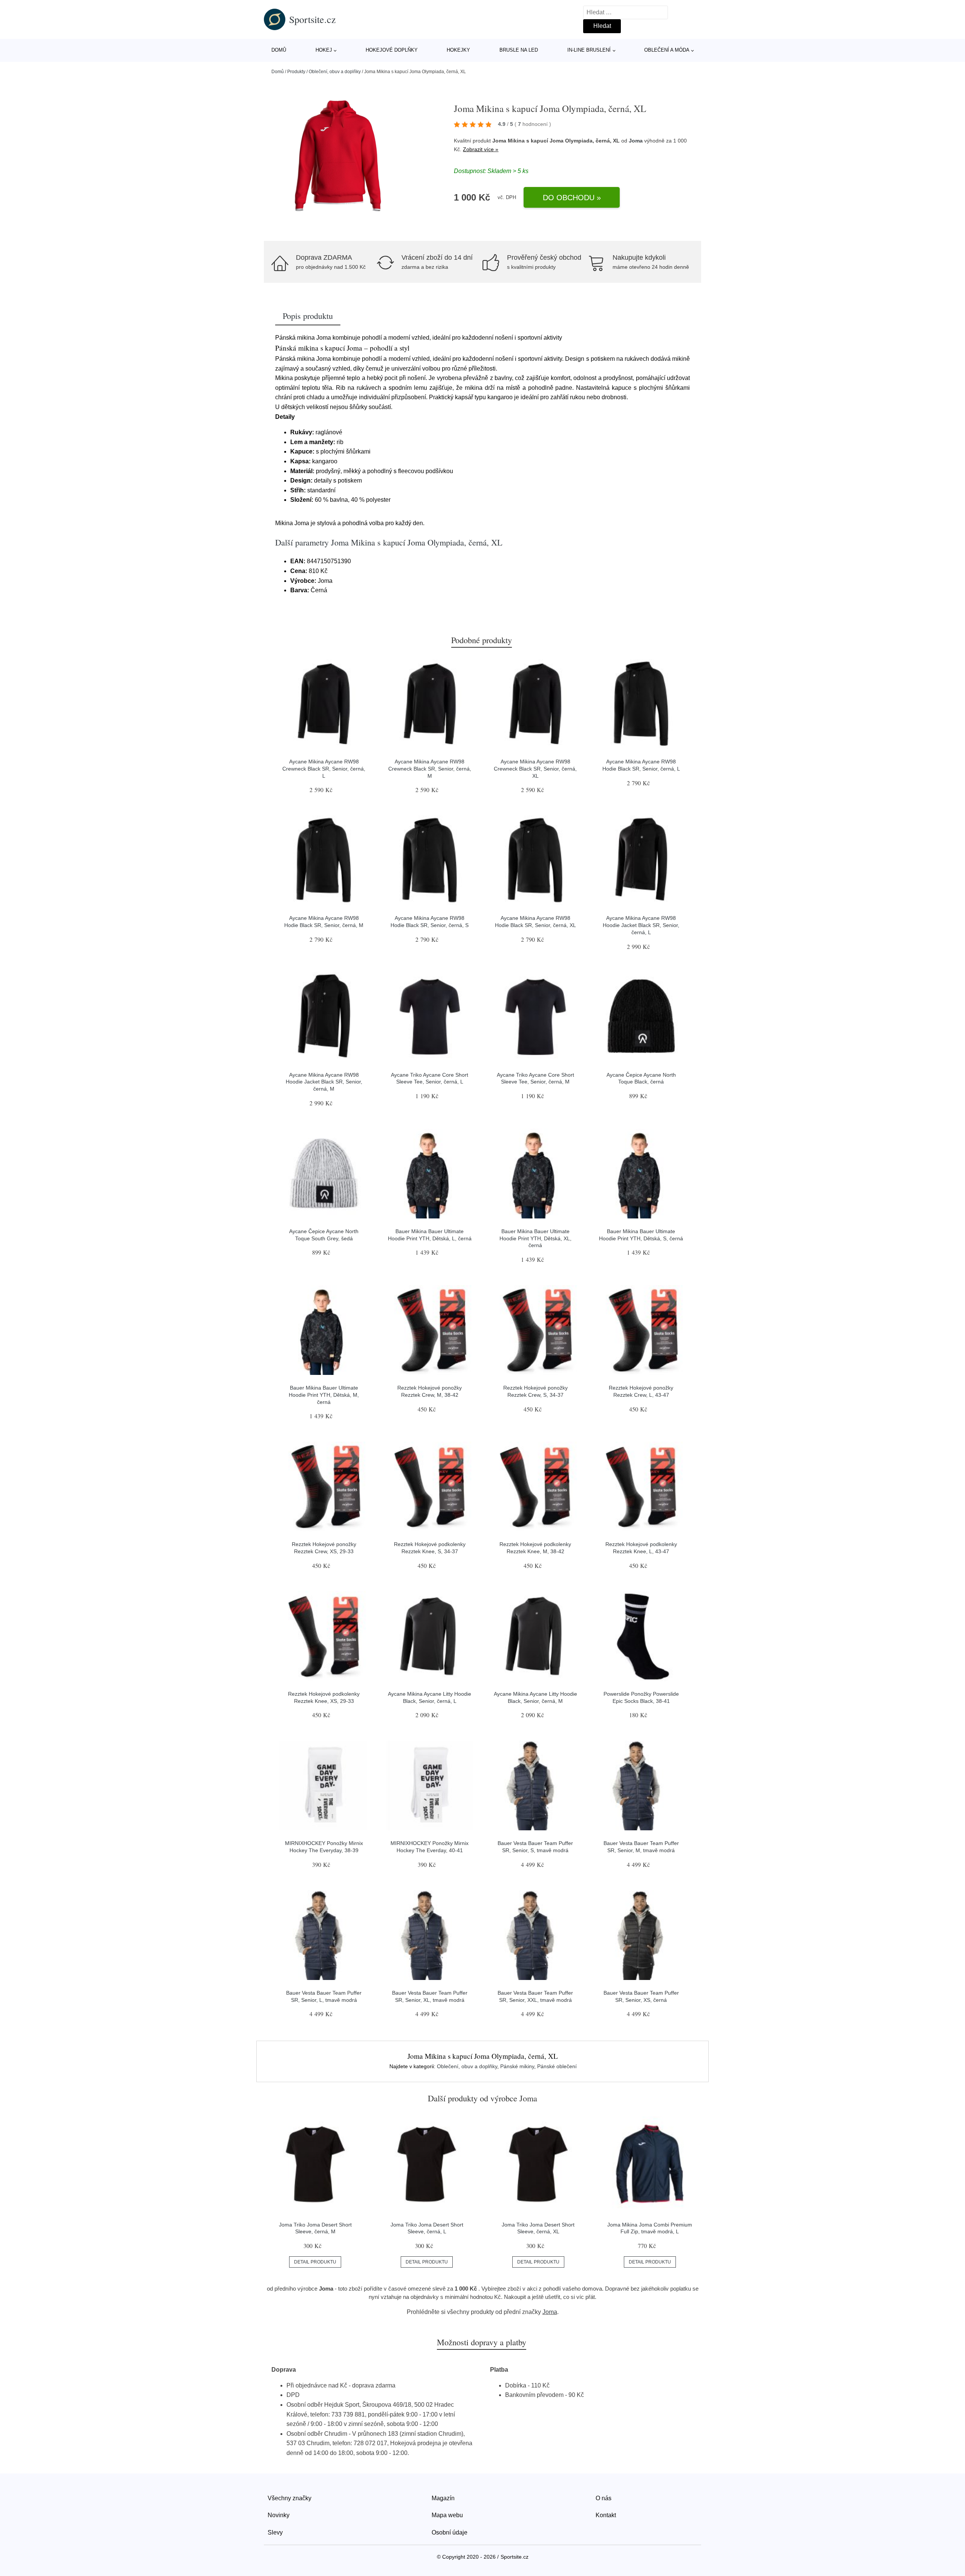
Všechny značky (289, 2498)
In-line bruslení (589, 50)
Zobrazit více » (481, 149)
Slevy (275, 2532)
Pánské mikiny (517, 2066)
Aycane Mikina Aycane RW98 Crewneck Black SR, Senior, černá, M (430, 769)
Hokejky (458, 50)
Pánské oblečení (557, 2066)
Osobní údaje (450, 2532)
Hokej (324, 50)
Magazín (443, 2498)
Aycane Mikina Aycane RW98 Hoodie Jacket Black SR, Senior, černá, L (641, 925)
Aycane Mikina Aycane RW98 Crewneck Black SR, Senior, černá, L (324, 769)
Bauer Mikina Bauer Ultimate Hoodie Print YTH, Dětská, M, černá (324, 1395)
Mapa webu (447, 2515)
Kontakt (606, 2515)
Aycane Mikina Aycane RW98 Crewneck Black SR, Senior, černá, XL (535, 769)
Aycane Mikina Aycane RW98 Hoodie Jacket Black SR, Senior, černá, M (324, 1082)
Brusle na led (519, 50)
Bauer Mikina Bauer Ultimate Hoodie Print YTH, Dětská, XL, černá (535, 1238)
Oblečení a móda (667, 50)
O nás (604, 2498)
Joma (636, 141)
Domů (279, 50)
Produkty (296, 72)
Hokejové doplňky (392, 50)
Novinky (279, 2515)
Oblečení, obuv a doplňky (335, 72)
